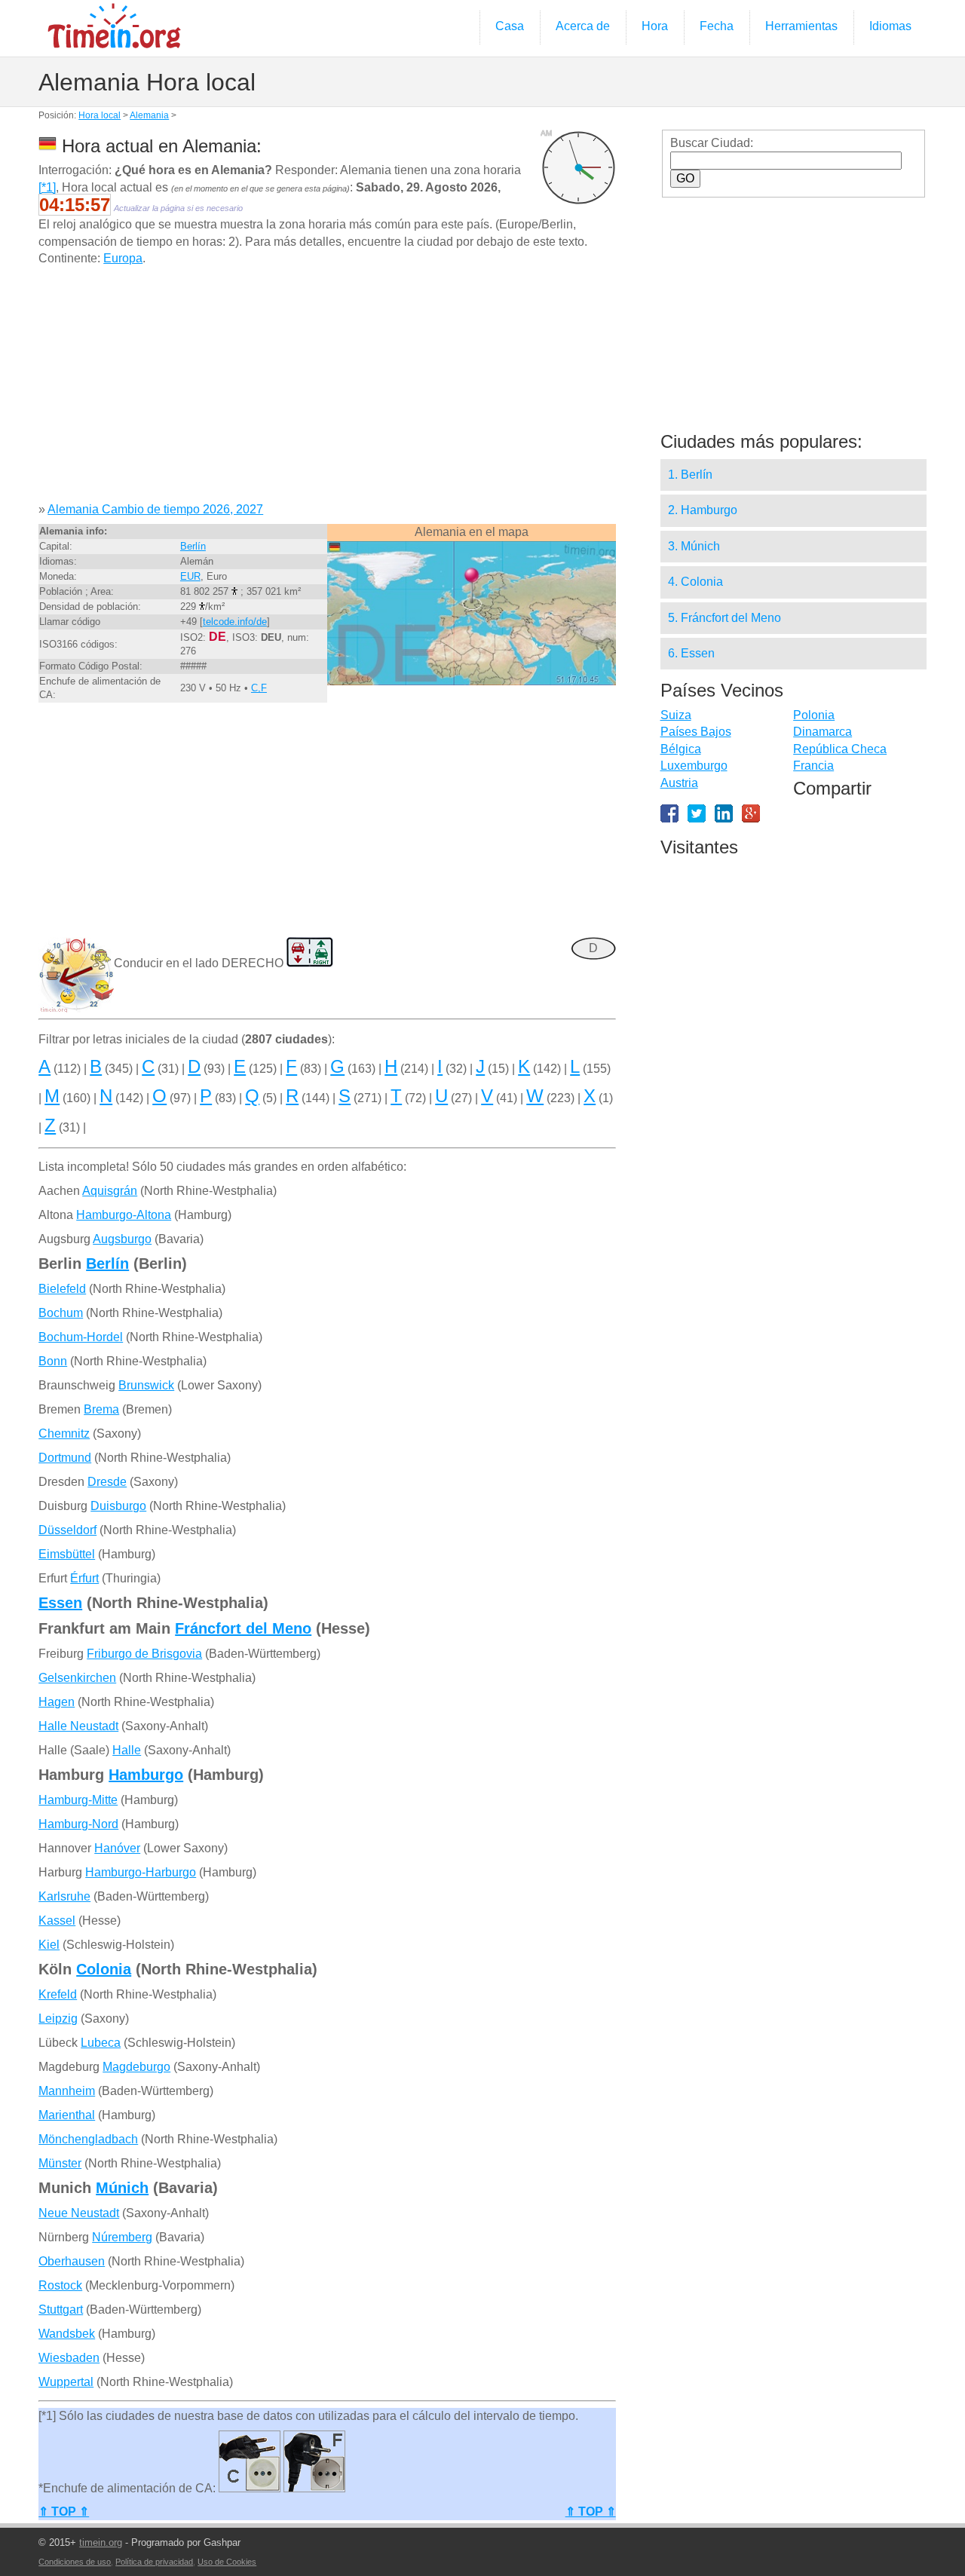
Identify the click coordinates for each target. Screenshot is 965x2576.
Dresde (107, 1482)
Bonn (53, 1361)
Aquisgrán (110, 1191)
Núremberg (122, 2237)
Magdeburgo (136, 2067)
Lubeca (101, 2043)
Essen (60, 1603)
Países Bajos (696, 732)
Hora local (100, 115)
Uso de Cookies (227, 2562)
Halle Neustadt (78, 1726)
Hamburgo (146, 1775)
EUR (190, 576)
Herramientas (801, 26)
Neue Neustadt (79, 2213)
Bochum (61, 1313)
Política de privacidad (154, 2562)
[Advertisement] (327, 390)
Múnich (122, 2188)
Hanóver (117, 1848)
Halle (127, 1750)
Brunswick (146, 1385)
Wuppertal (66, 2382)
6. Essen (691, 653)
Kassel (57, 1921)
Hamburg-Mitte (78, 1800)
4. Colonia (695, 582)
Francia (813, 766)
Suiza (676, 715)
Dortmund (65, 1458)
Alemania (149, 115)
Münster (60, 2163)
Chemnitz (64, 1433)
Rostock (60, 2285)
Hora (655, 26)
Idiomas (890, 26)
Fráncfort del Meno (243, 1628)
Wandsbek (67, 2334)
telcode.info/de (235, 622)
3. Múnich (694, 546)
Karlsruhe (64, 1896)
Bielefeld (62, 1289)
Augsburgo (122, 1239)
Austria (679, 783)
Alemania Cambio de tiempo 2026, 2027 (155, 509)
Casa (510, 26)
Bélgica (681, 749)
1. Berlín (690, 475)
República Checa (840, 749)
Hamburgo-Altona (124, 1215)
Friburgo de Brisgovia (144, 1654)
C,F (259, 688)
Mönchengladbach (88, 2139)
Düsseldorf (67, 1530)
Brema (101, 1409)
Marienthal (67, 2115)
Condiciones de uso (75, 2562)
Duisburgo (118, 1506)
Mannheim (67, 2091)
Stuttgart (61, 2310)
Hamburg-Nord (78, 1824)
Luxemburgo (694, 766)
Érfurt (84, 1578)
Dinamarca (823, 732)
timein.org (101, 2542)
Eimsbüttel (67, 1554)
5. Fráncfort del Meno (725, 618)
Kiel (49, 1945)
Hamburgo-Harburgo (141, 1872)
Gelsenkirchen (77, 1678)
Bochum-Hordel (81, 1337)
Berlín (193, 546)
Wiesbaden (69, 2358)
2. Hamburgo (703, 510)
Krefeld (58, 1994)
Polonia (814, 715)
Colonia (104, 1969)
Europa (123, 258)
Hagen (57, 1702)
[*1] (47, 187)
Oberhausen (72, 2261)
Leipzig (58, 2019)
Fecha (717, 26)
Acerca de (583, 26)
